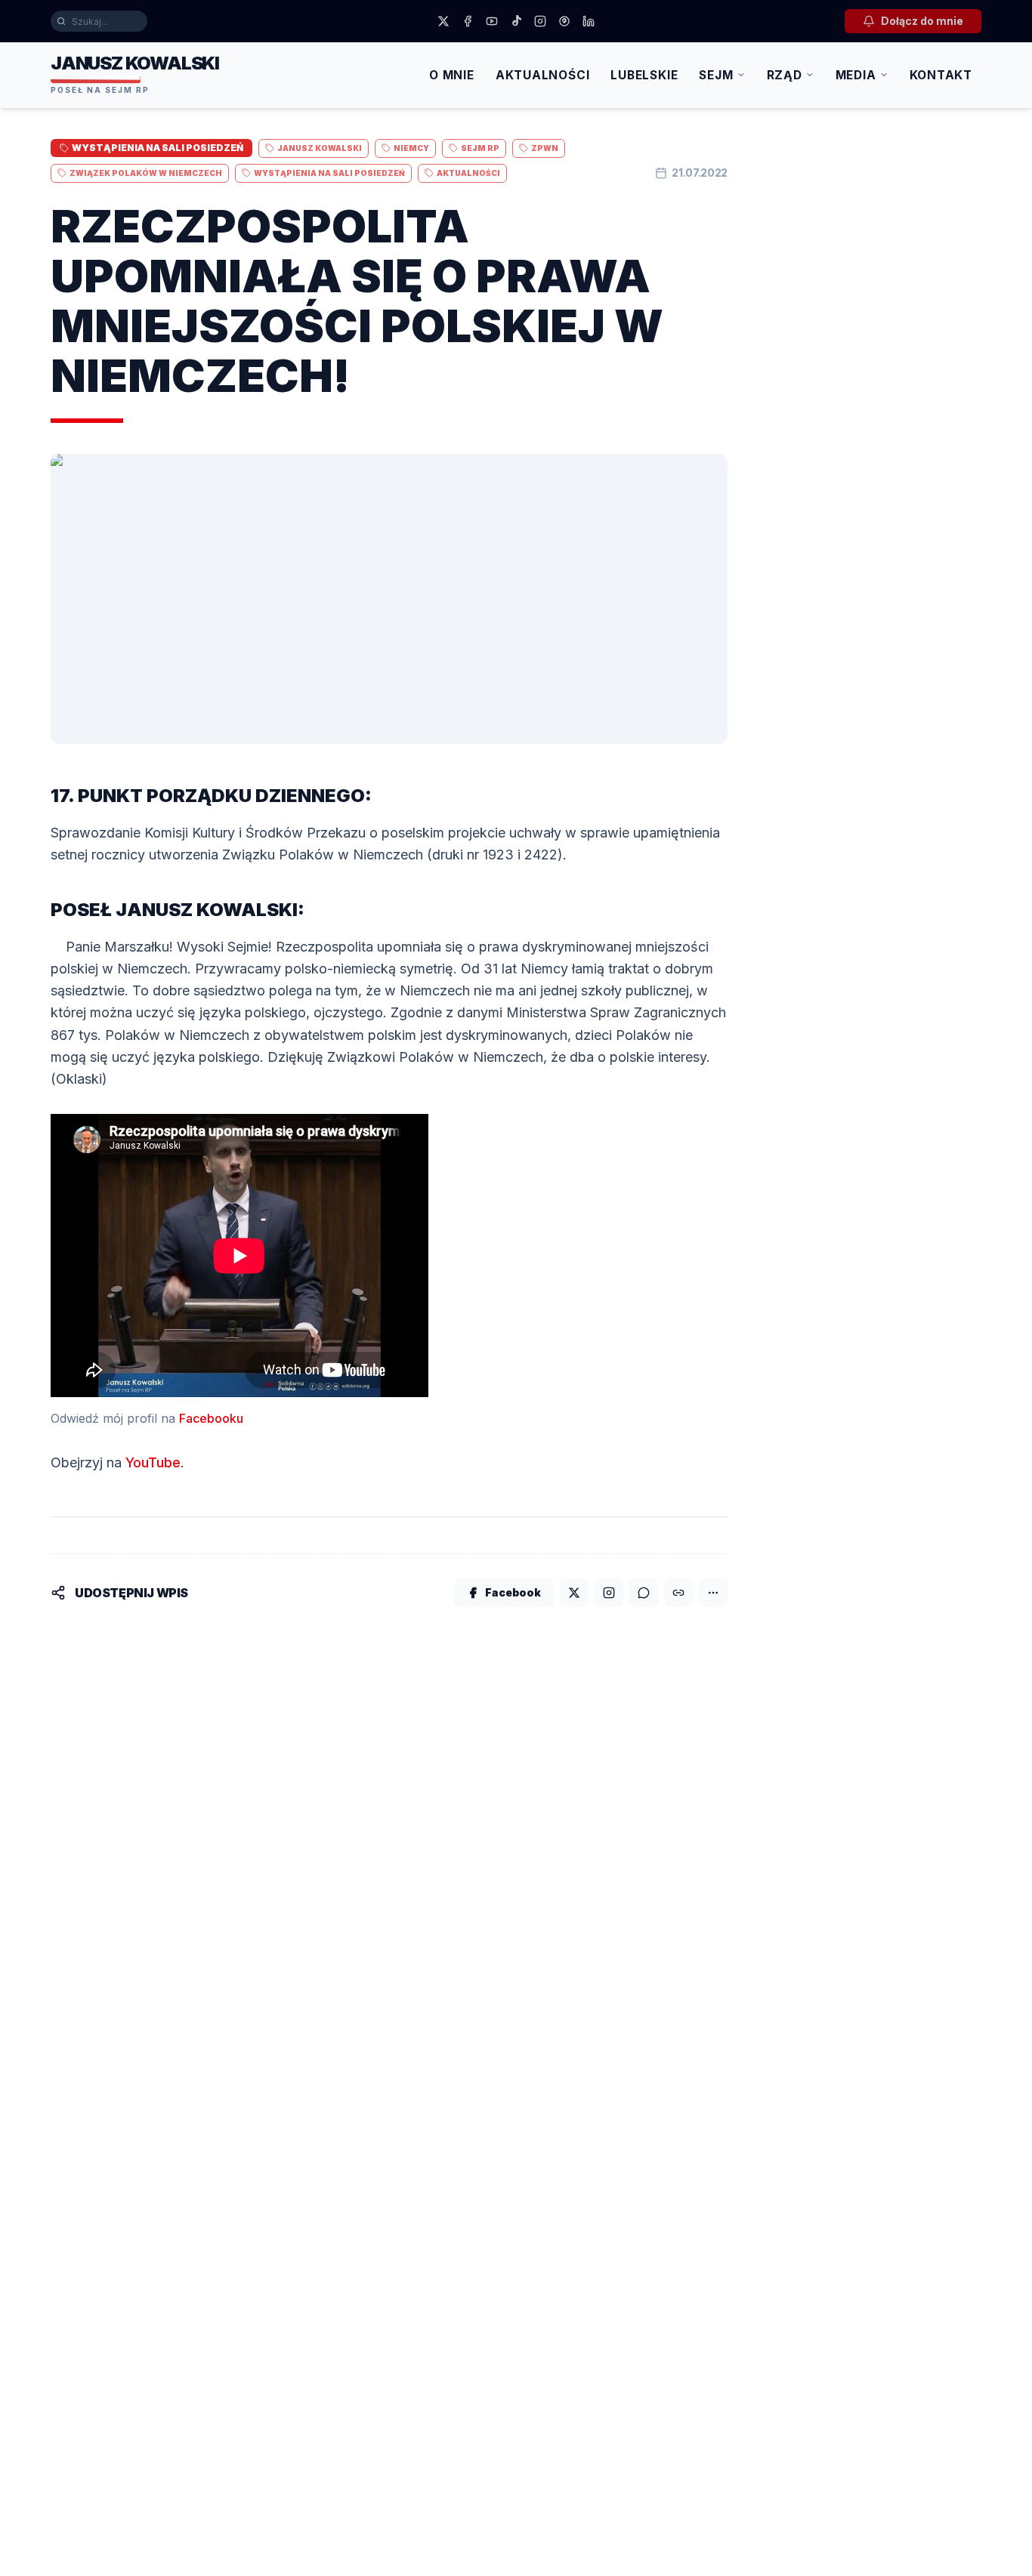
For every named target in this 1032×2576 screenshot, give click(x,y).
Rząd (785, 75)
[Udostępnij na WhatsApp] (644, 1593)
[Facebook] (468, 21)
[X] (443, 21)
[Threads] (564, 21)
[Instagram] (540, 21)
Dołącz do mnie (922, 21)
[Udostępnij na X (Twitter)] (574, 1593)
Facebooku (211, 1418)
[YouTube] (492, 21)
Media (856, 75)
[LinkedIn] (589, 21)
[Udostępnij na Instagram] (609, 1593)
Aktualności (543, 75)
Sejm (716, 75)
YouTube (153, 1462)
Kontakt (941, 75)
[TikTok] (516, 21)
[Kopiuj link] (678, 1593)
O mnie (452, 75)
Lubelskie (644, 75)
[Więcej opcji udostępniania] (713, 1593)
